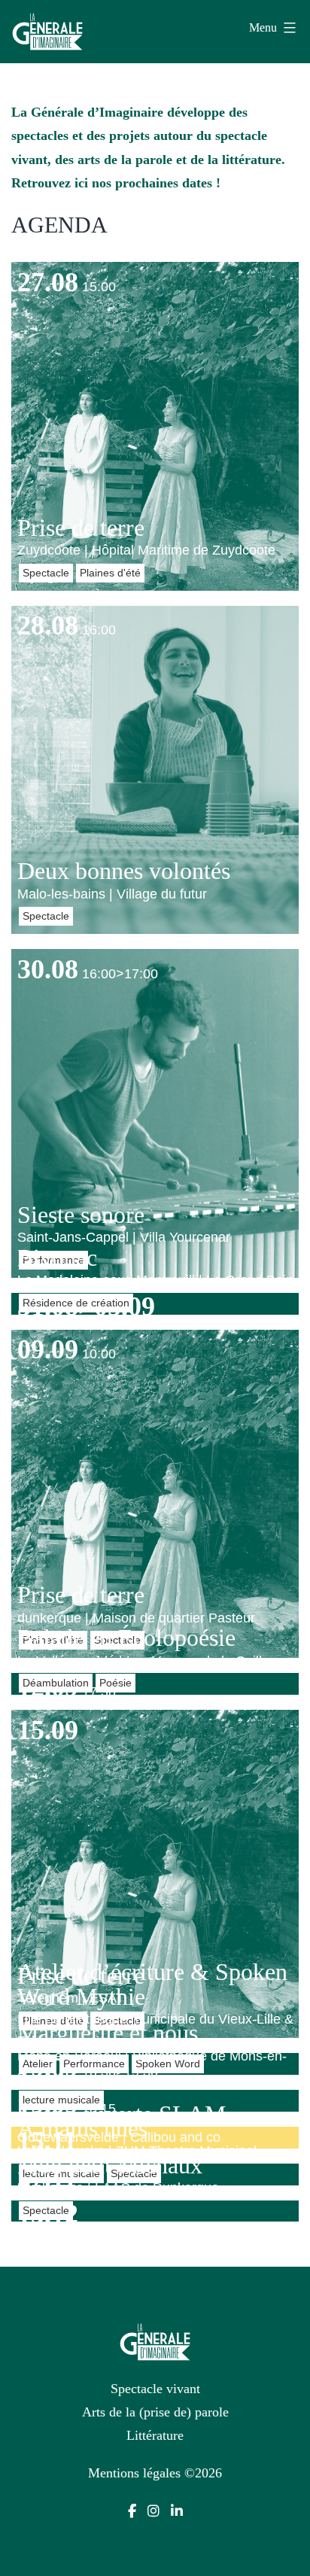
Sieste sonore (81, 1215)
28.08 (48, 625)
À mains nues (82, 2128)
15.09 (48, 1730)
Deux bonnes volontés (124, 871)
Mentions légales (134, 2473)
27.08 (48, 282)
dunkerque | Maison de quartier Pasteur (136, 1618)
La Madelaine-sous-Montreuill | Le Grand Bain (155, 1280)
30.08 (48, 969)
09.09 (48, 1349)
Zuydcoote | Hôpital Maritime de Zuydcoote (146, 550)
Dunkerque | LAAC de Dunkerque (118, 2188)
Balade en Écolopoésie (126, 1638)
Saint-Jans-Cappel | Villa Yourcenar (124, 1237)
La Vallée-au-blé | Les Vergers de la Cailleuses (158, 1661)
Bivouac (57, 1258)
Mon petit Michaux (110, 2165)
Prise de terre (81, 528)
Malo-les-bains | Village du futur (112, 894)
